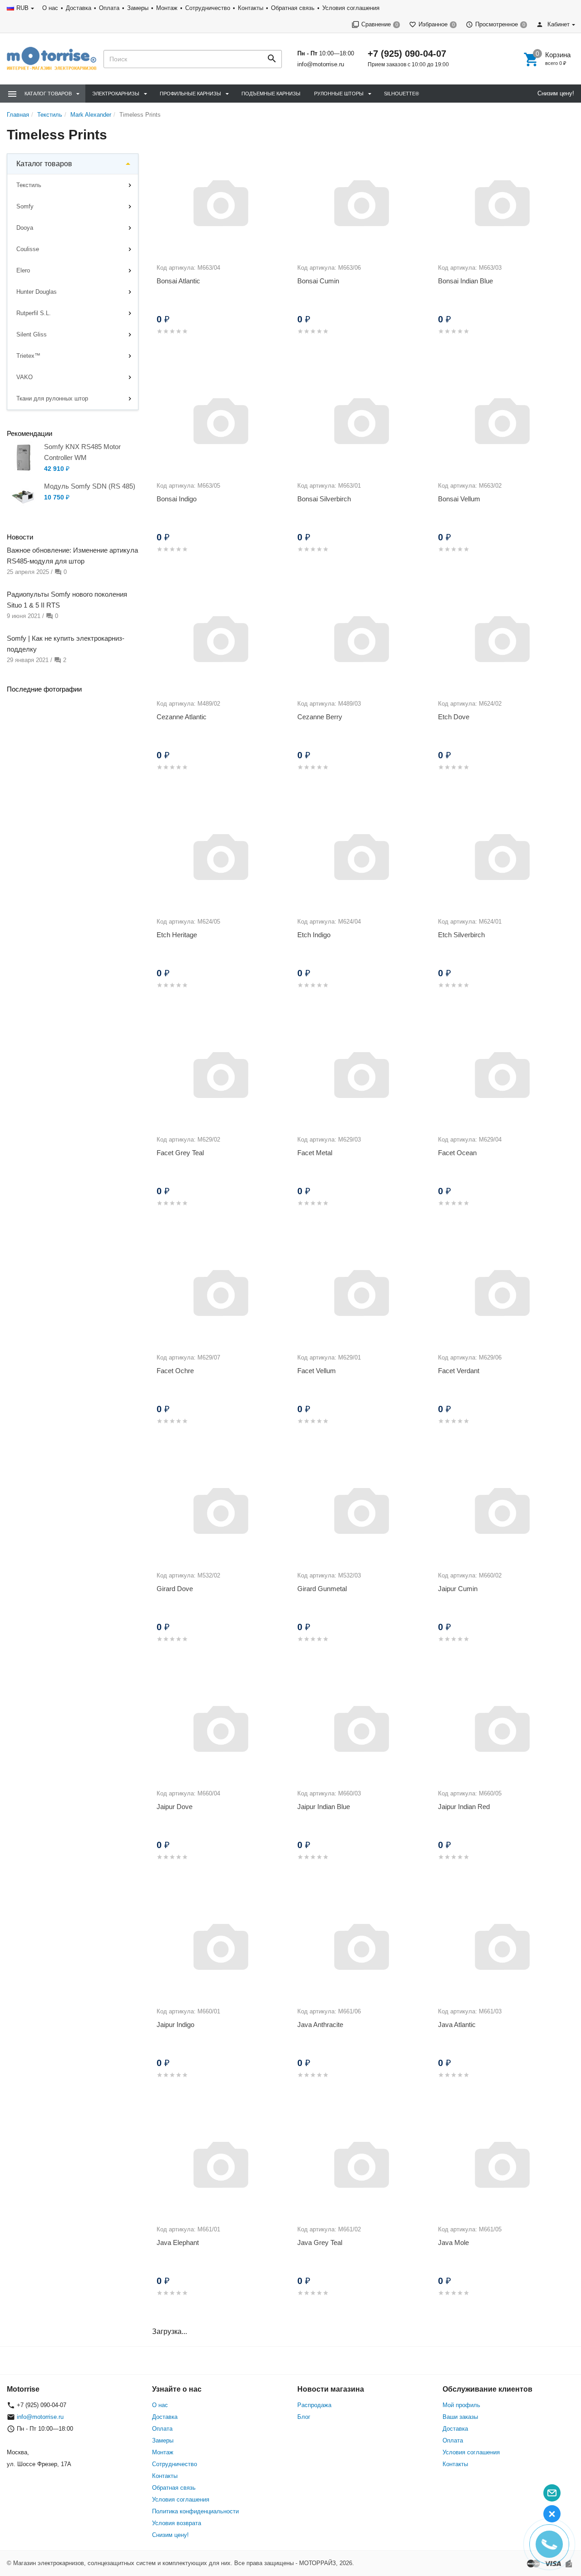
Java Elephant (178, 2242)
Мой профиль (461, 2405)
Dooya (25, 228)
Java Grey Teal (320, 2242)
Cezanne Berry (320, 717)
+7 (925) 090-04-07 (407, 54)
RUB (22, 8)
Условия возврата (177, 2523)
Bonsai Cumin (318, 281)
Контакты (251, 8)
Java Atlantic (457, 2025)
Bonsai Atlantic (178, 281)
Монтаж (167, 8)
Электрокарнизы (116, 94)
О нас (50, 8)
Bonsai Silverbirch (324, 499)
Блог (304, 2417)
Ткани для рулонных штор (52, 398)
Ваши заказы (460, 2417)
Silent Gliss (32, 334)
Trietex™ (28, 356)
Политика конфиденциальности (195, 2511)
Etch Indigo (314, 935)
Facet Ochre (175, 1371)
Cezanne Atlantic (182, 717)
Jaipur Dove (175, 1807)
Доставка (79, 8)
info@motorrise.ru (321, 64)
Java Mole (453, 2242)
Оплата (109, 8)
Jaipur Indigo (175, 2025)
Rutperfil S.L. (34, 313)
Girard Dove (175, 1589)
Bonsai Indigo (177, 499)
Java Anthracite (320, 2025)
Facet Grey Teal (180, 1153)
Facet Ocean (457, 1153)
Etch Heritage (177, 935)
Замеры (138, 8)
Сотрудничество (208, 8)
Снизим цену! (556, 93)
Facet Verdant (459, 1371)
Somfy (25, 206)
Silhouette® (401, 94)
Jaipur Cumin (458, 1589)
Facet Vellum (317, 1371)
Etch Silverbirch (461, 935)
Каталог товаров (44, 164)
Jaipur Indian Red (464, 1807)
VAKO (25, 377)
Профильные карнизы (190, 94)
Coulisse (28, 249)
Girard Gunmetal (322, 1589)
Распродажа (314, 2405)
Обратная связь (293, 8)
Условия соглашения (351, 8)
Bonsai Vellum (459, 499)
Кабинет (558, 24)
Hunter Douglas (37, 292)
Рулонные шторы (339, 94)
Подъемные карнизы (271, 94)
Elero (23, 270)
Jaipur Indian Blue (324, 1807)
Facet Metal (315, 1153)
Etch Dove (454, 717)
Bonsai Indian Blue (465, 281)
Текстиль (29, 185)
